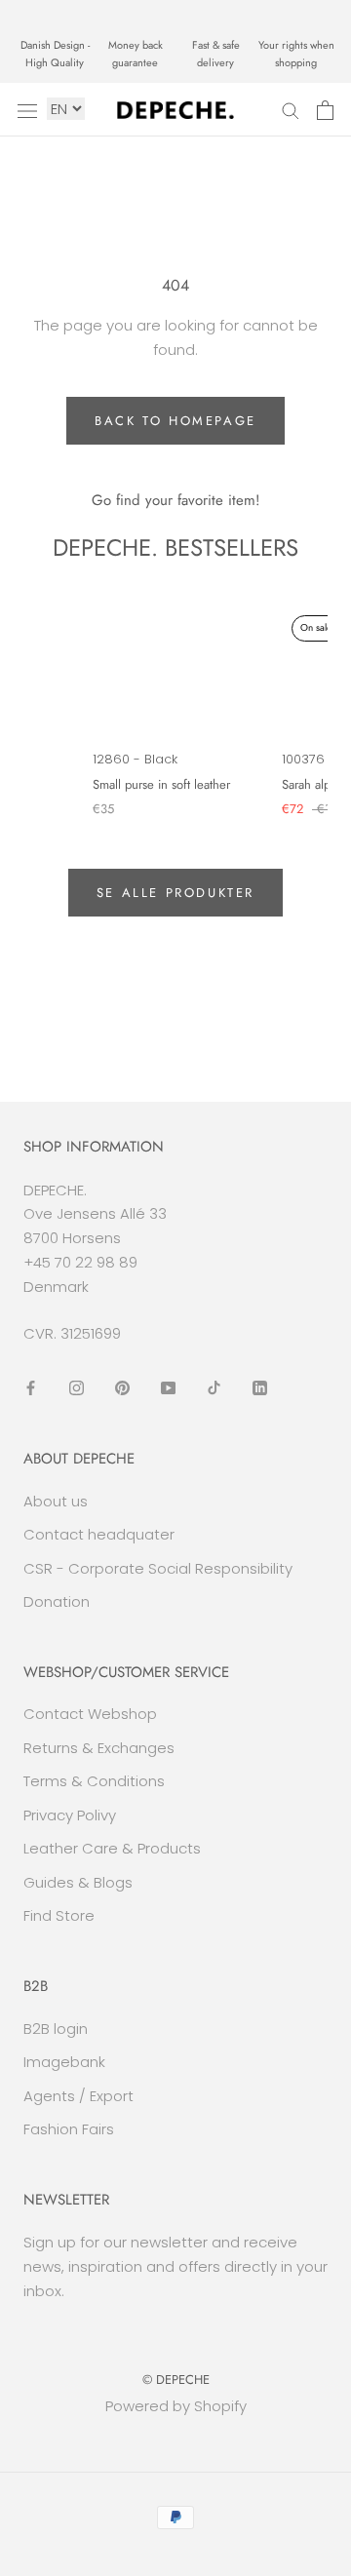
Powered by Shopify (176, 2406)
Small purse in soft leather (161, 784)
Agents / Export (78, 2096)
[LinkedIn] (260, 1388)
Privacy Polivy (70, 1815)
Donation (57, 1601)
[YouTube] (168, 1388)
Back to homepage (175, 421)
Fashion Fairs (69, 2129)
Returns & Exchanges (99, 1748)
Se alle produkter (175, 893)
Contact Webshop (90, 1714)
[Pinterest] (122, 1388)
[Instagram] (77, 1388)
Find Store (59, 1915)
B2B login (56, 2029)
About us (56, 1501)
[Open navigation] (27, 110)
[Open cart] (325, 110)
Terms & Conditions (94, 1781)
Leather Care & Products (112, 1848)
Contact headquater (99, 1534)
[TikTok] (214, 1388)
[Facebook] (31, 1388)
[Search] (291, 110)
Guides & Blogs (78, 1882)
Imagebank (64, 2062)
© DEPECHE (176, 2380)
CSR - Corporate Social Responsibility (158, 1568)
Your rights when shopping (296, 54)
